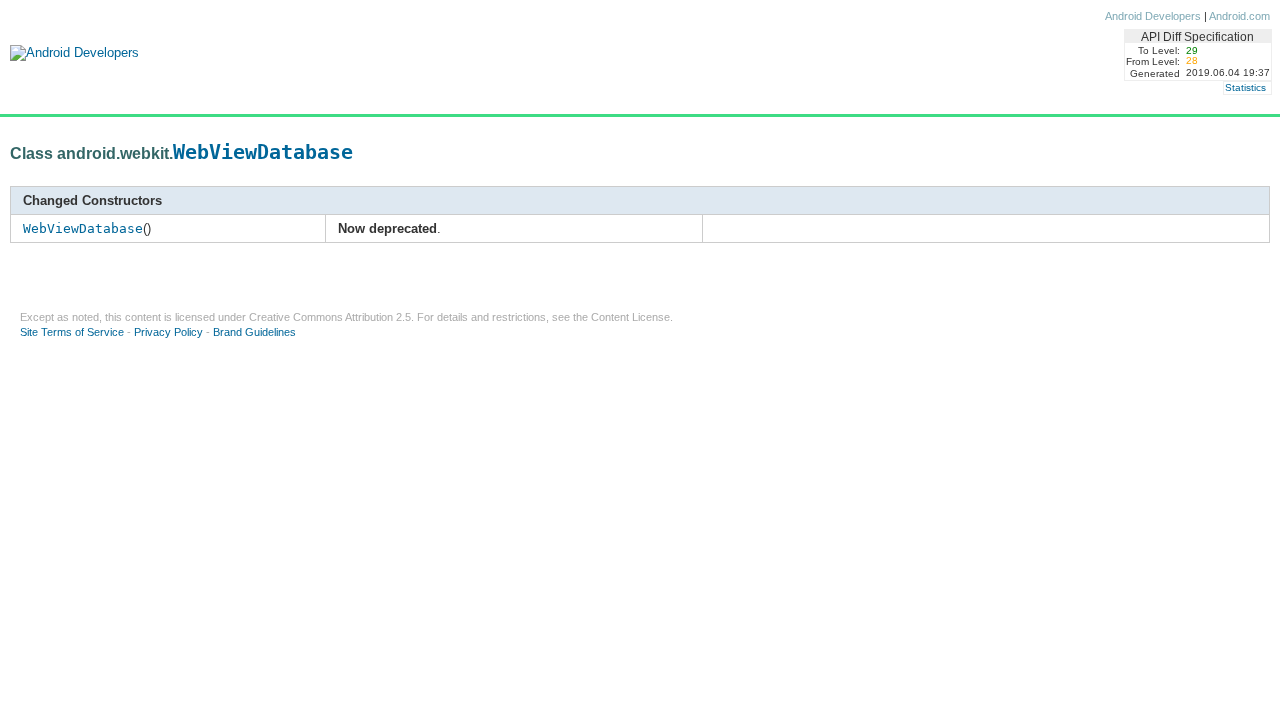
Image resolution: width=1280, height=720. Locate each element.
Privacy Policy (168, 332)
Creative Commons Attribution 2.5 (330, 317)
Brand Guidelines (254, 332)
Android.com (1239, 16)
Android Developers (1153, 16)
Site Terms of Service (72, 332)
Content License (630, 317)
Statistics (1245, 87)
